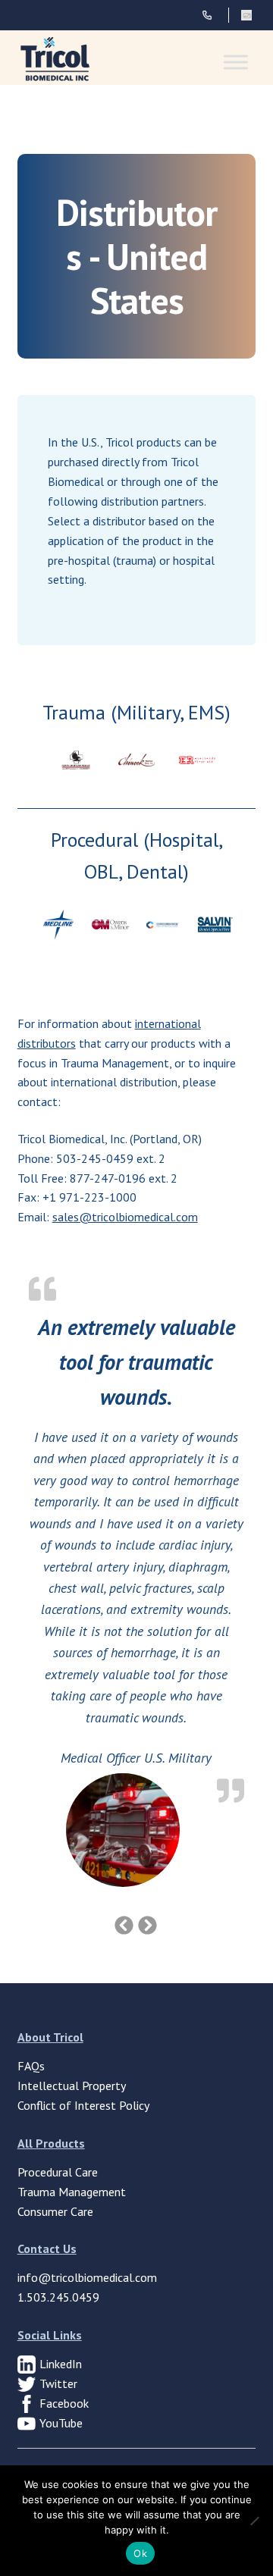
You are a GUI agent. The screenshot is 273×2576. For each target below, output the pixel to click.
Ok (140, 2553)
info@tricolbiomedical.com (87, 2277)
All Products (51, 2143)
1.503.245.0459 (58, 2297)
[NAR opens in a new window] (76, 760)
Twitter (58, 2383)
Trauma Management (72, 2192)
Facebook (64, 2403)
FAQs (31, 2066)
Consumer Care (55, 2211)
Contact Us (47, 2249)
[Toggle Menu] (236, 62)
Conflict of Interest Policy (83, 2105)
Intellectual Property (72, 2086)
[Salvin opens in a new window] (215, 924)
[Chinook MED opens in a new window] (137, 760)
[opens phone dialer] (215, 15)
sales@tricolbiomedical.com (125, 1217)
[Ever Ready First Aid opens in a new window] (198, 760)
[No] (254, 2521)
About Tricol (50, 2037)
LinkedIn (61, 2364)
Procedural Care (58, 2172)
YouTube (61, 2423)
